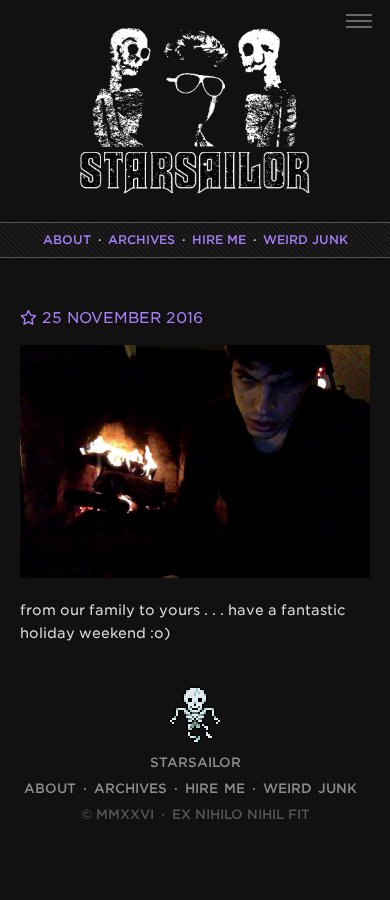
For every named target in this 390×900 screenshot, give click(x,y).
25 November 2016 (120, 318)
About (67, 239)
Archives (141, 239)
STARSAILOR (195, 762)
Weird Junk (305, 239)
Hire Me (219, 239)
